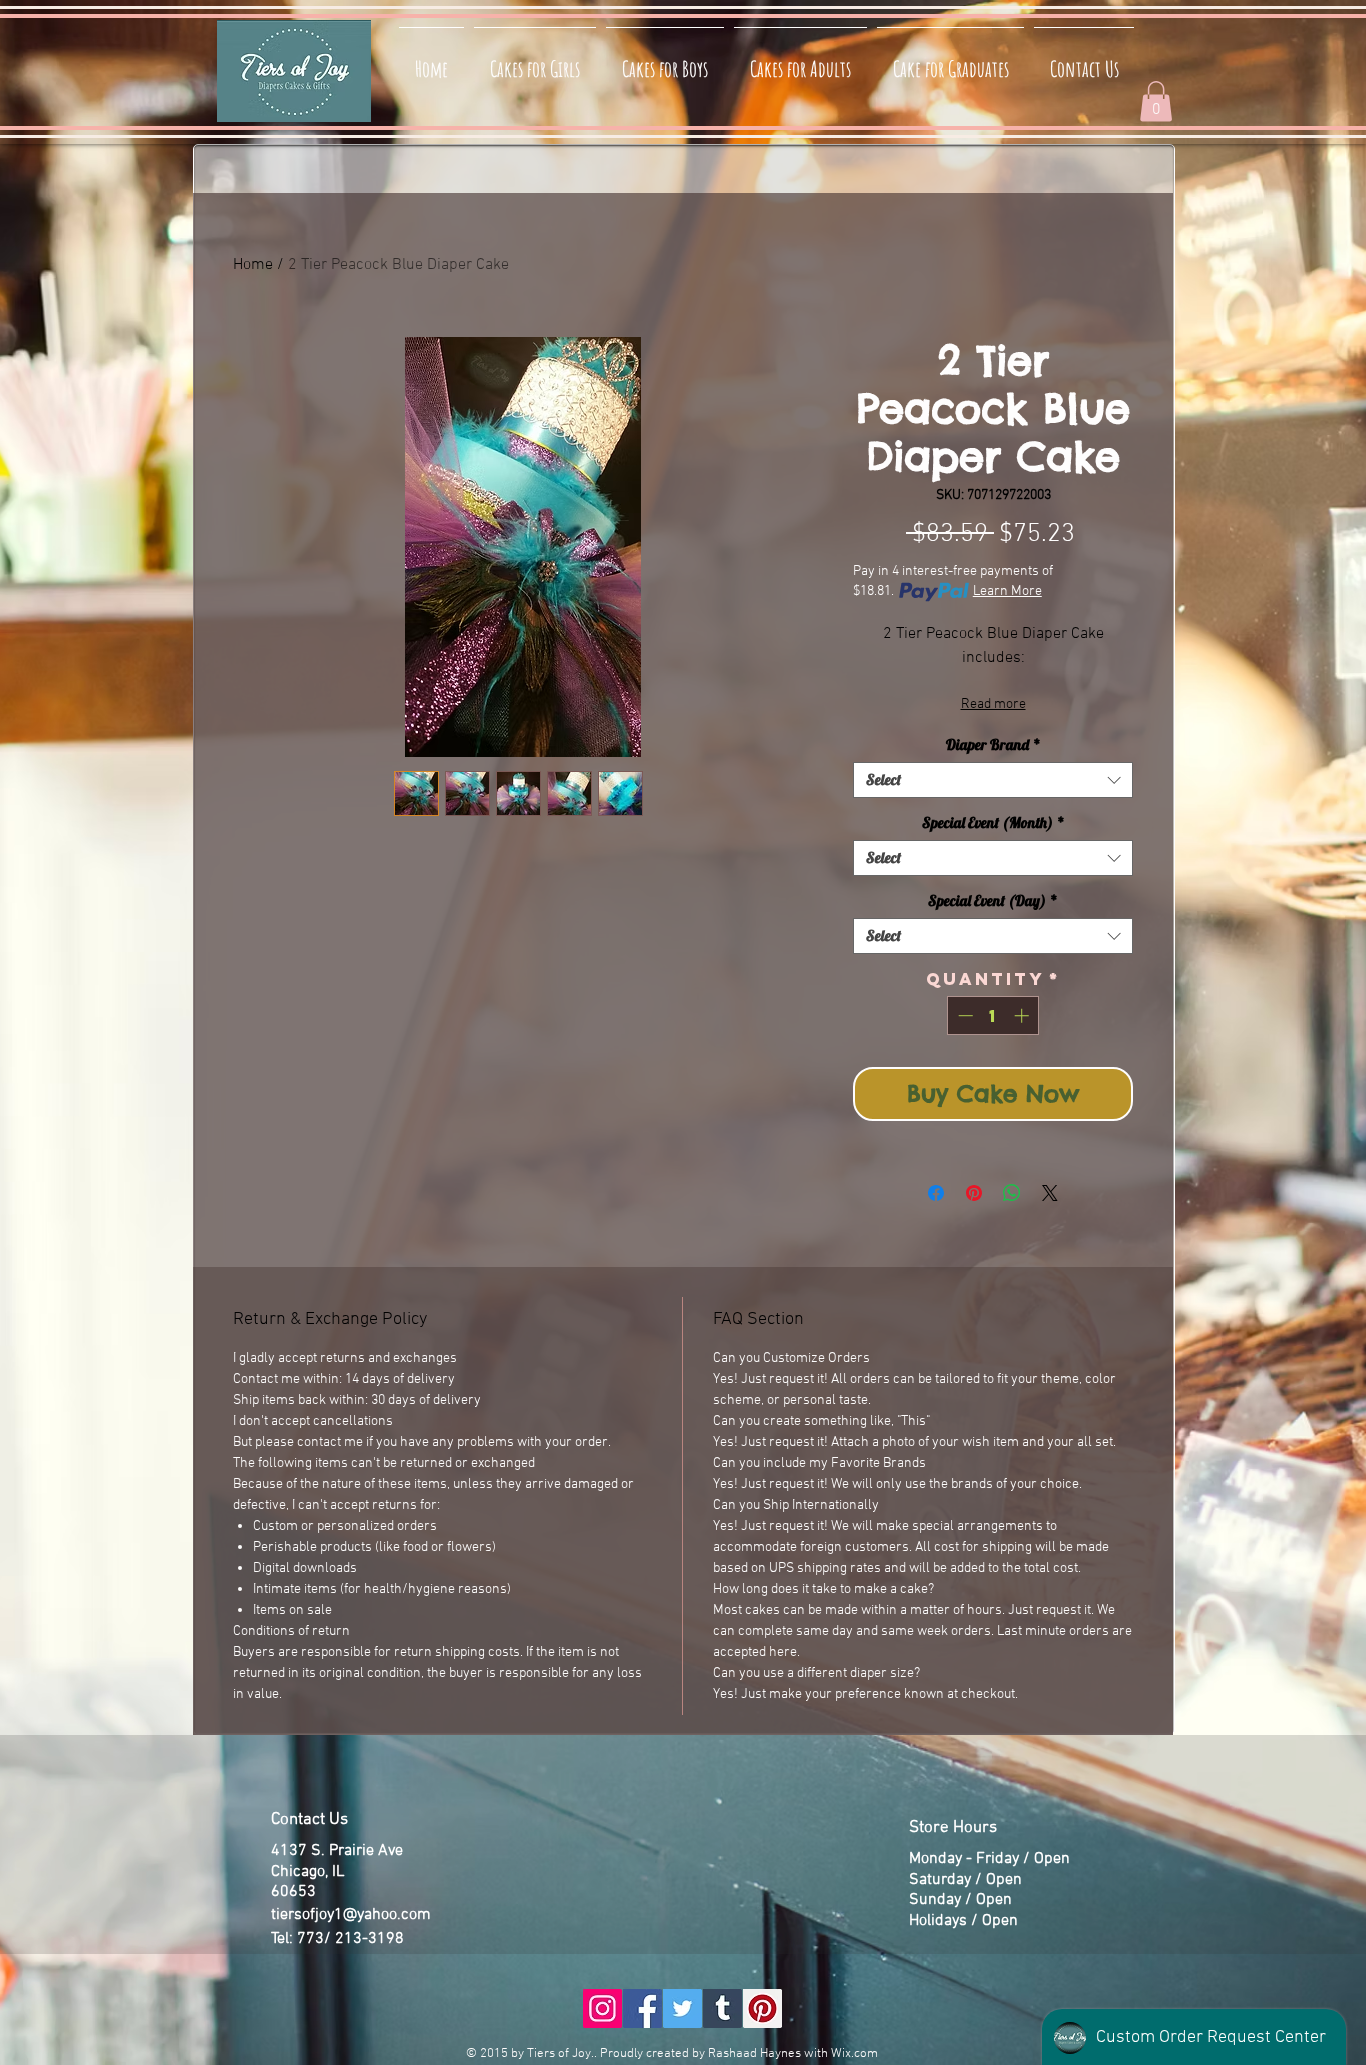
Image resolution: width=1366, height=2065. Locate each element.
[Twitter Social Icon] (682, 2008)
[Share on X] (1050, 1193)
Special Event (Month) (993, 823)
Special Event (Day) (993, 901)
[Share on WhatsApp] (1012, 1193)
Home (253, 265)
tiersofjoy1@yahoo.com (351, 1915)
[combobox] (993, 780)
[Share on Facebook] (936, 1193)
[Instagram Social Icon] (602, 2008)
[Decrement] (963, 1015)
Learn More (1007, 591)
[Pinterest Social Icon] (762, 2008)
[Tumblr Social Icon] (722, 2008)
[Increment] (1023, 1015)
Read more (993, 704)
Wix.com (854, 2054)
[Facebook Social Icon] (642, 2008)
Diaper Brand (993, 745)
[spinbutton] (993, 1015)
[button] (1156, 101)
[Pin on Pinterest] (974, 1193)
